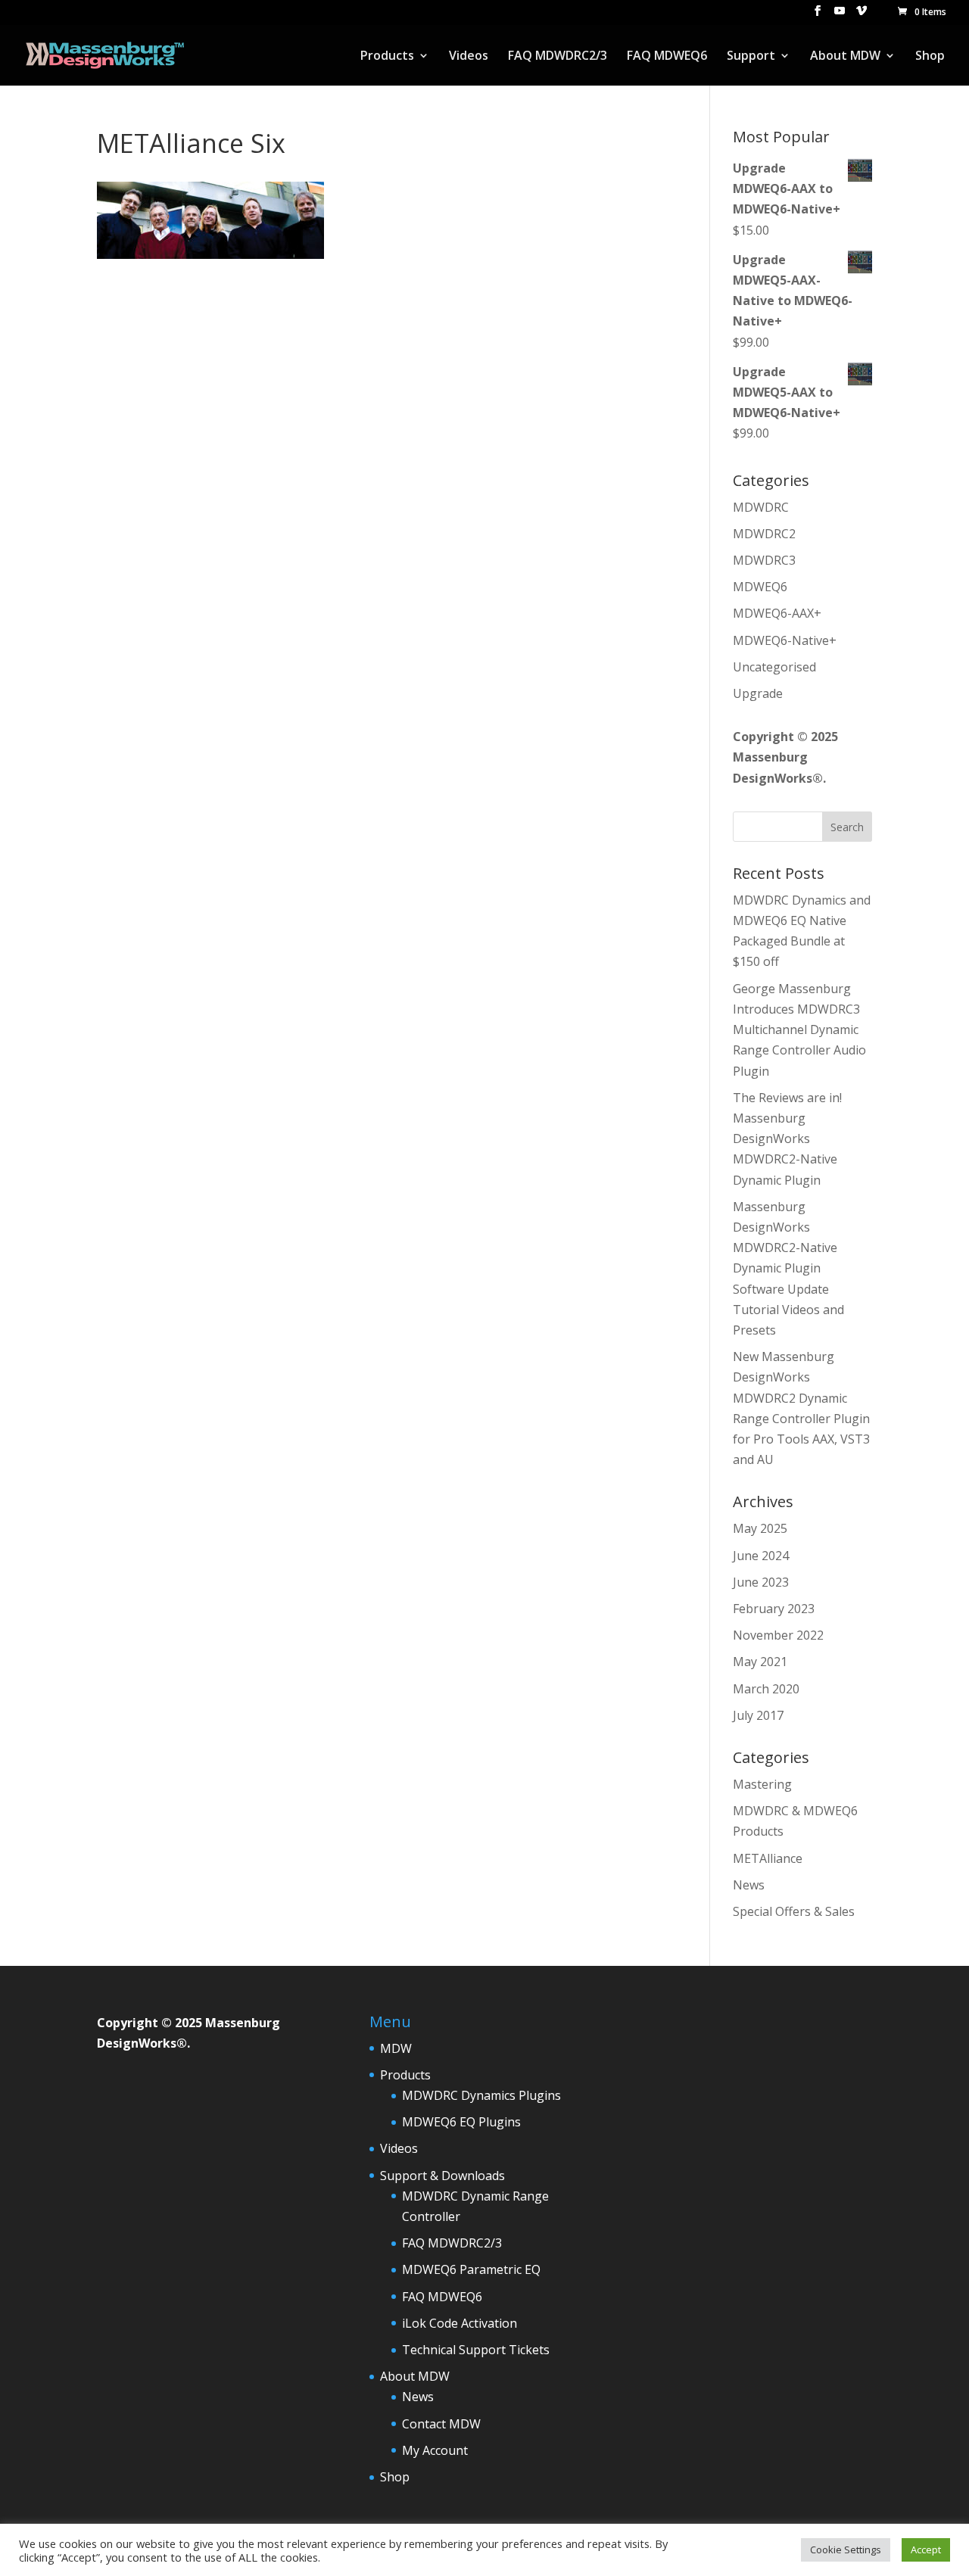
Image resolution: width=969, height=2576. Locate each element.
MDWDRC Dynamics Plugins (481, 2095)
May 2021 (760, 1662)
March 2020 (766, 1689)
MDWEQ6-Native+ (785, 640)
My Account (435, 2450)
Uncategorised (774, 667)
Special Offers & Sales (794, 1911)
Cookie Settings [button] (846, 2550)
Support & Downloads (442, 2176)
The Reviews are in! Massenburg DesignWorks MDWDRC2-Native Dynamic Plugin (787, 1139)
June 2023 (761, 1582)
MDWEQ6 (760, 587)
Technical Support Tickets (476, 2350)
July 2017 (758, 1715)
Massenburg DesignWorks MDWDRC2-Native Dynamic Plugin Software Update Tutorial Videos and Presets (788, 1268)
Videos (469, 57)
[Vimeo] (862, 15)
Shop (930, 57)
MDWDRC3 (764, 560)
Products (387, 57)
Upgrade (758, 693)
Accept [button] (926, 2550)
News (749, 1885)
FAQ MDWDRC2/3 (558, 57)
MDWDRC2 (764, 534)
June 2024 (761, 1556)
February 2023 (774, 1609)
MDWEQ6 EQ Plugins (461, 2122)
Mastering (762, 1784)
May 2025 (760, 1528)
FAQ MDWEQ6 (667, 57)
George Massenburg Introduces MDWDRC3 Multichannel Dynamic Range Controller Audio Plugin (799, 1030)
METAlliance (768, 1858)
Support (751, 57)
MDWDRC (761, 507)
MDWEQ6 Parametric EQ (471, 2269)
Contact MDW (441, 2424)
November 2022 (778, 1635)
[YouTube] (840, 15)
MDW (396, 2048)
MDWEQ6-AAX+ (777, 613)
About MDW (845, 57)
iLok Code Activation (460, 2323)
